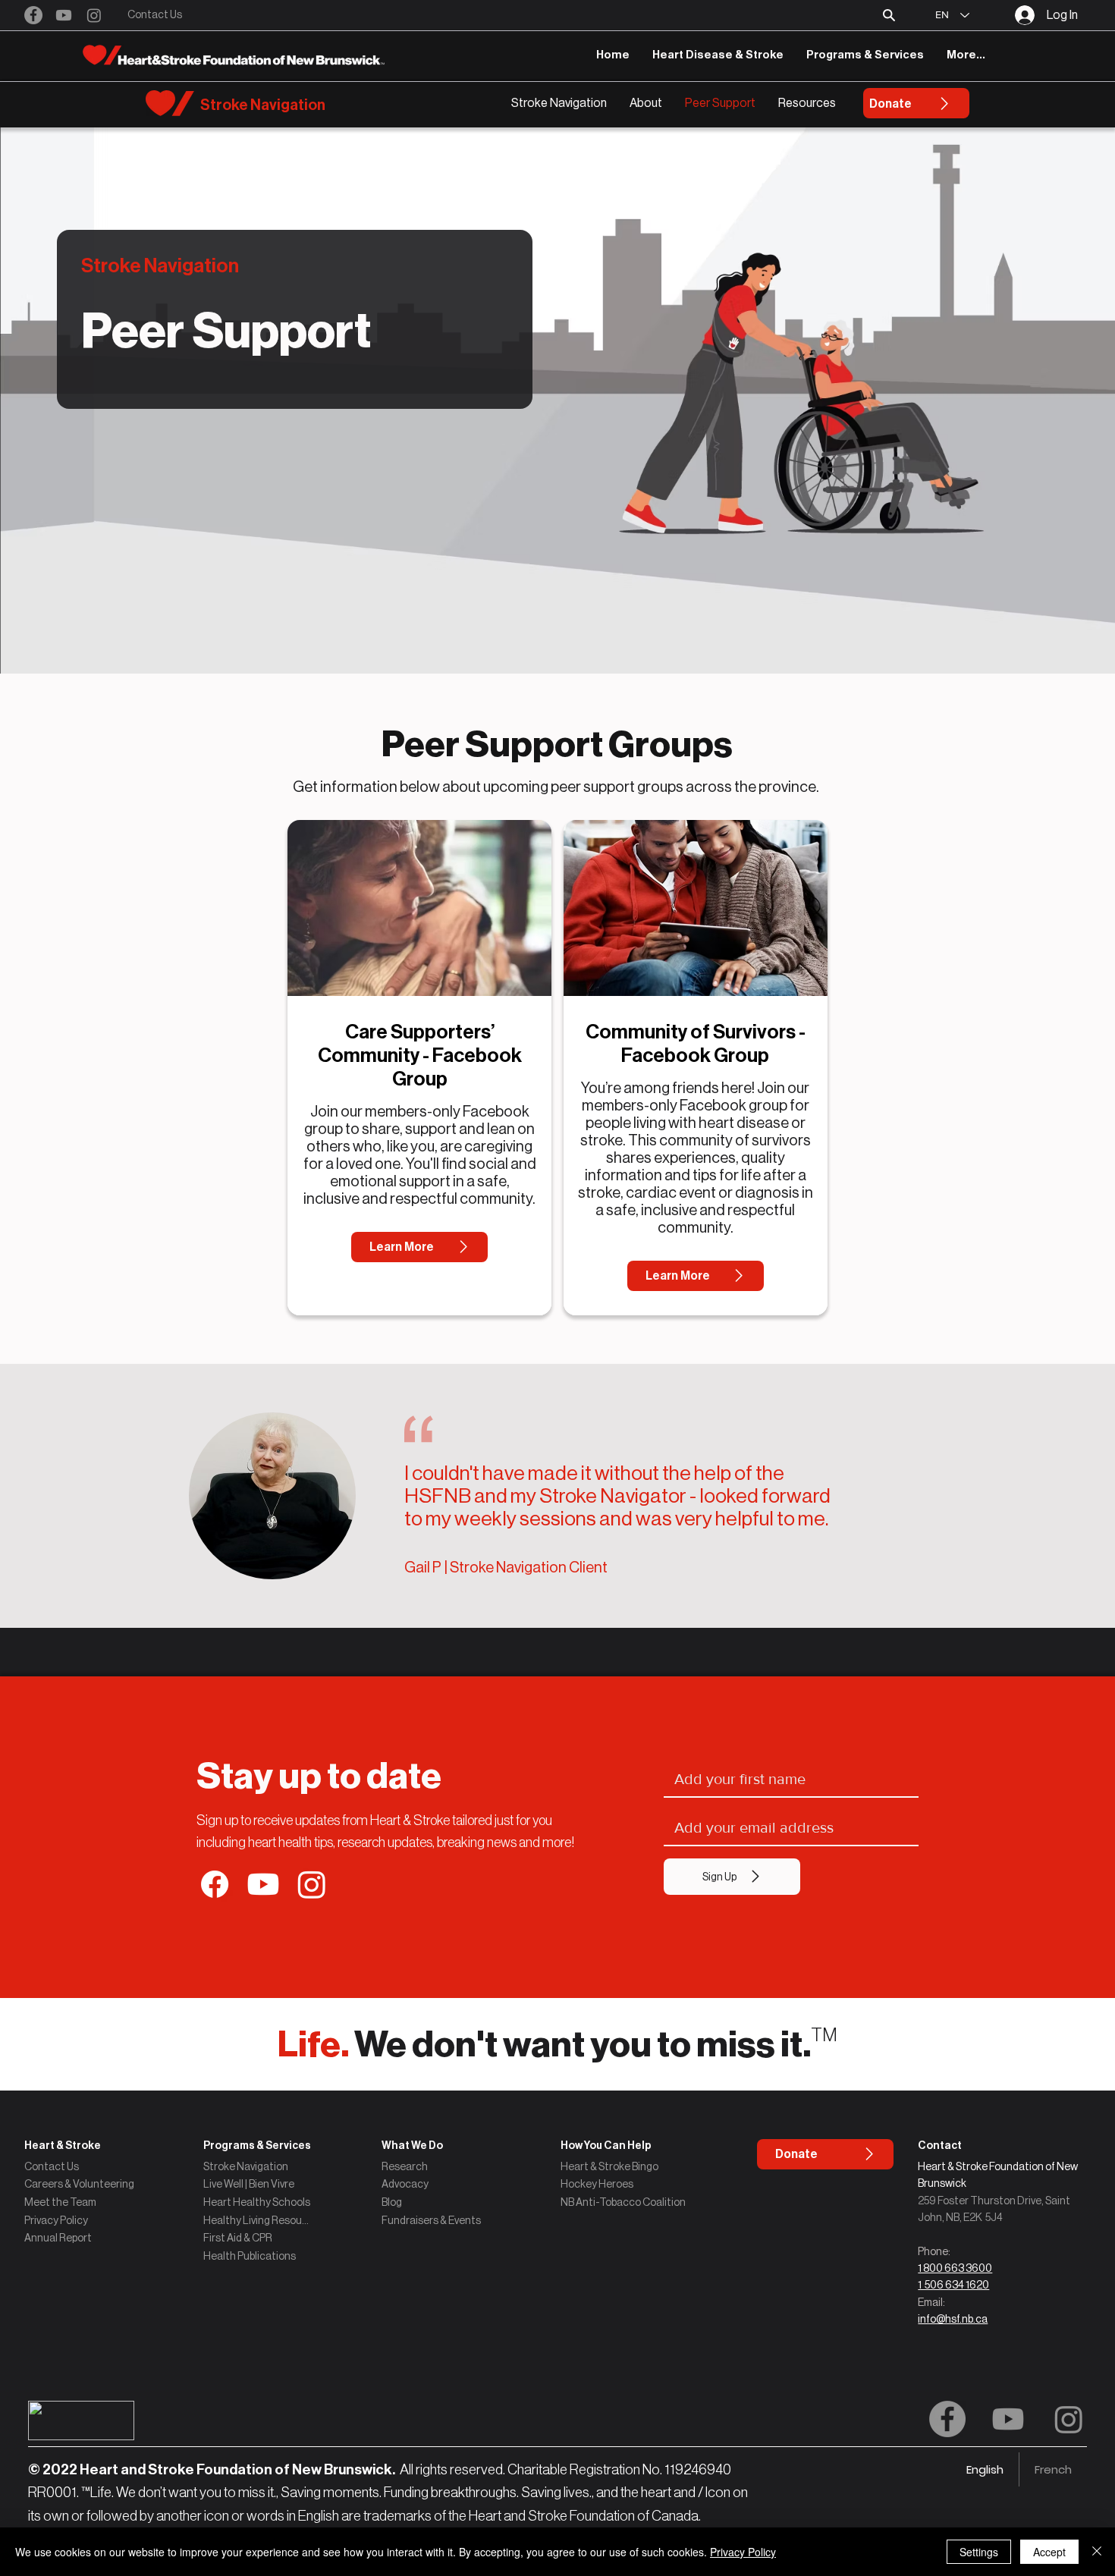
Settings (979, 2552)
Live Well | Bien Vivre (249, 2184)
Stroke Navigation (246, 2166)
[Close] (1097, 2552)
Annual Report (58, 2238)
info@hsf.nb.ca (953, 2319)
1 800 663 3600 (955, 2268)
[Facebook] (33, 15)
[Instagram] (94, 15)
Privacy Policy (56, 2220)
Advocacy (405, 2184)
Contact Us (52, 2166)
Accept (1049, 2552)
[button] (889, 15)
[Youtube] (64, 15)
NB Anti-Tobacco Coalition (623, 2202)
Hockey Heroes (597, 2184)
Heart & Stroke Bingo (609, 2166)
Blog (392, 2202)
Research (405, 2166)
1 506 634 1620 (953, 2285)
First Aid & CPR (238, 2238)
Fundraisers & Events (431, 2220)
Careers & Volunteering (79, 2184)
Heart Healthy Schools (257, 2202)
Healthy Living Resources (257, 2220)
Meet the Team (60, 2202)
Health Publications (250, 2256)
